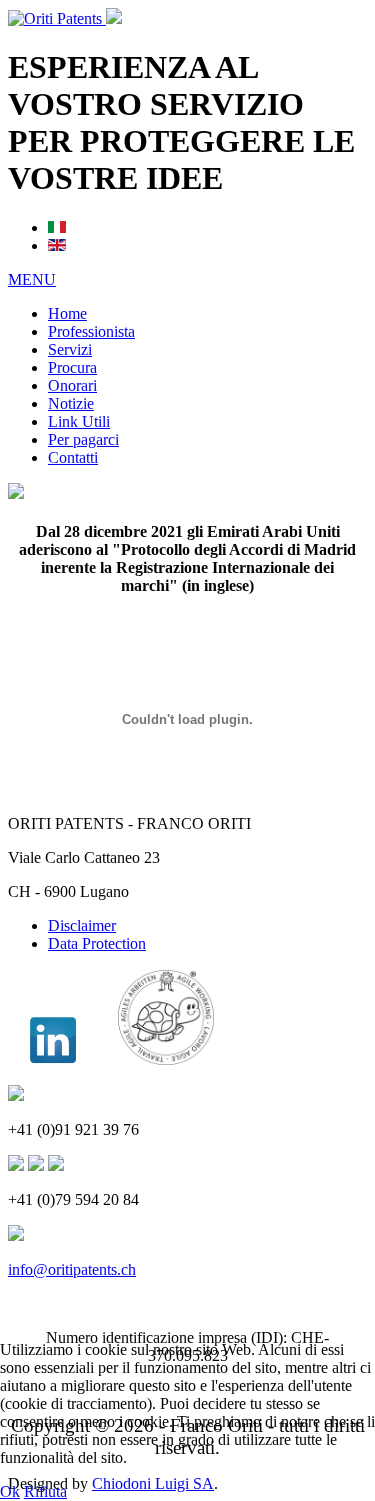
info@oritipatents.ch (72, 1269)
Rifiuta (45, 1491)
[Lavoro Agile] (166, 1059)
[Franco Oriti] (53, 1059)
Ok (10, 1491)
